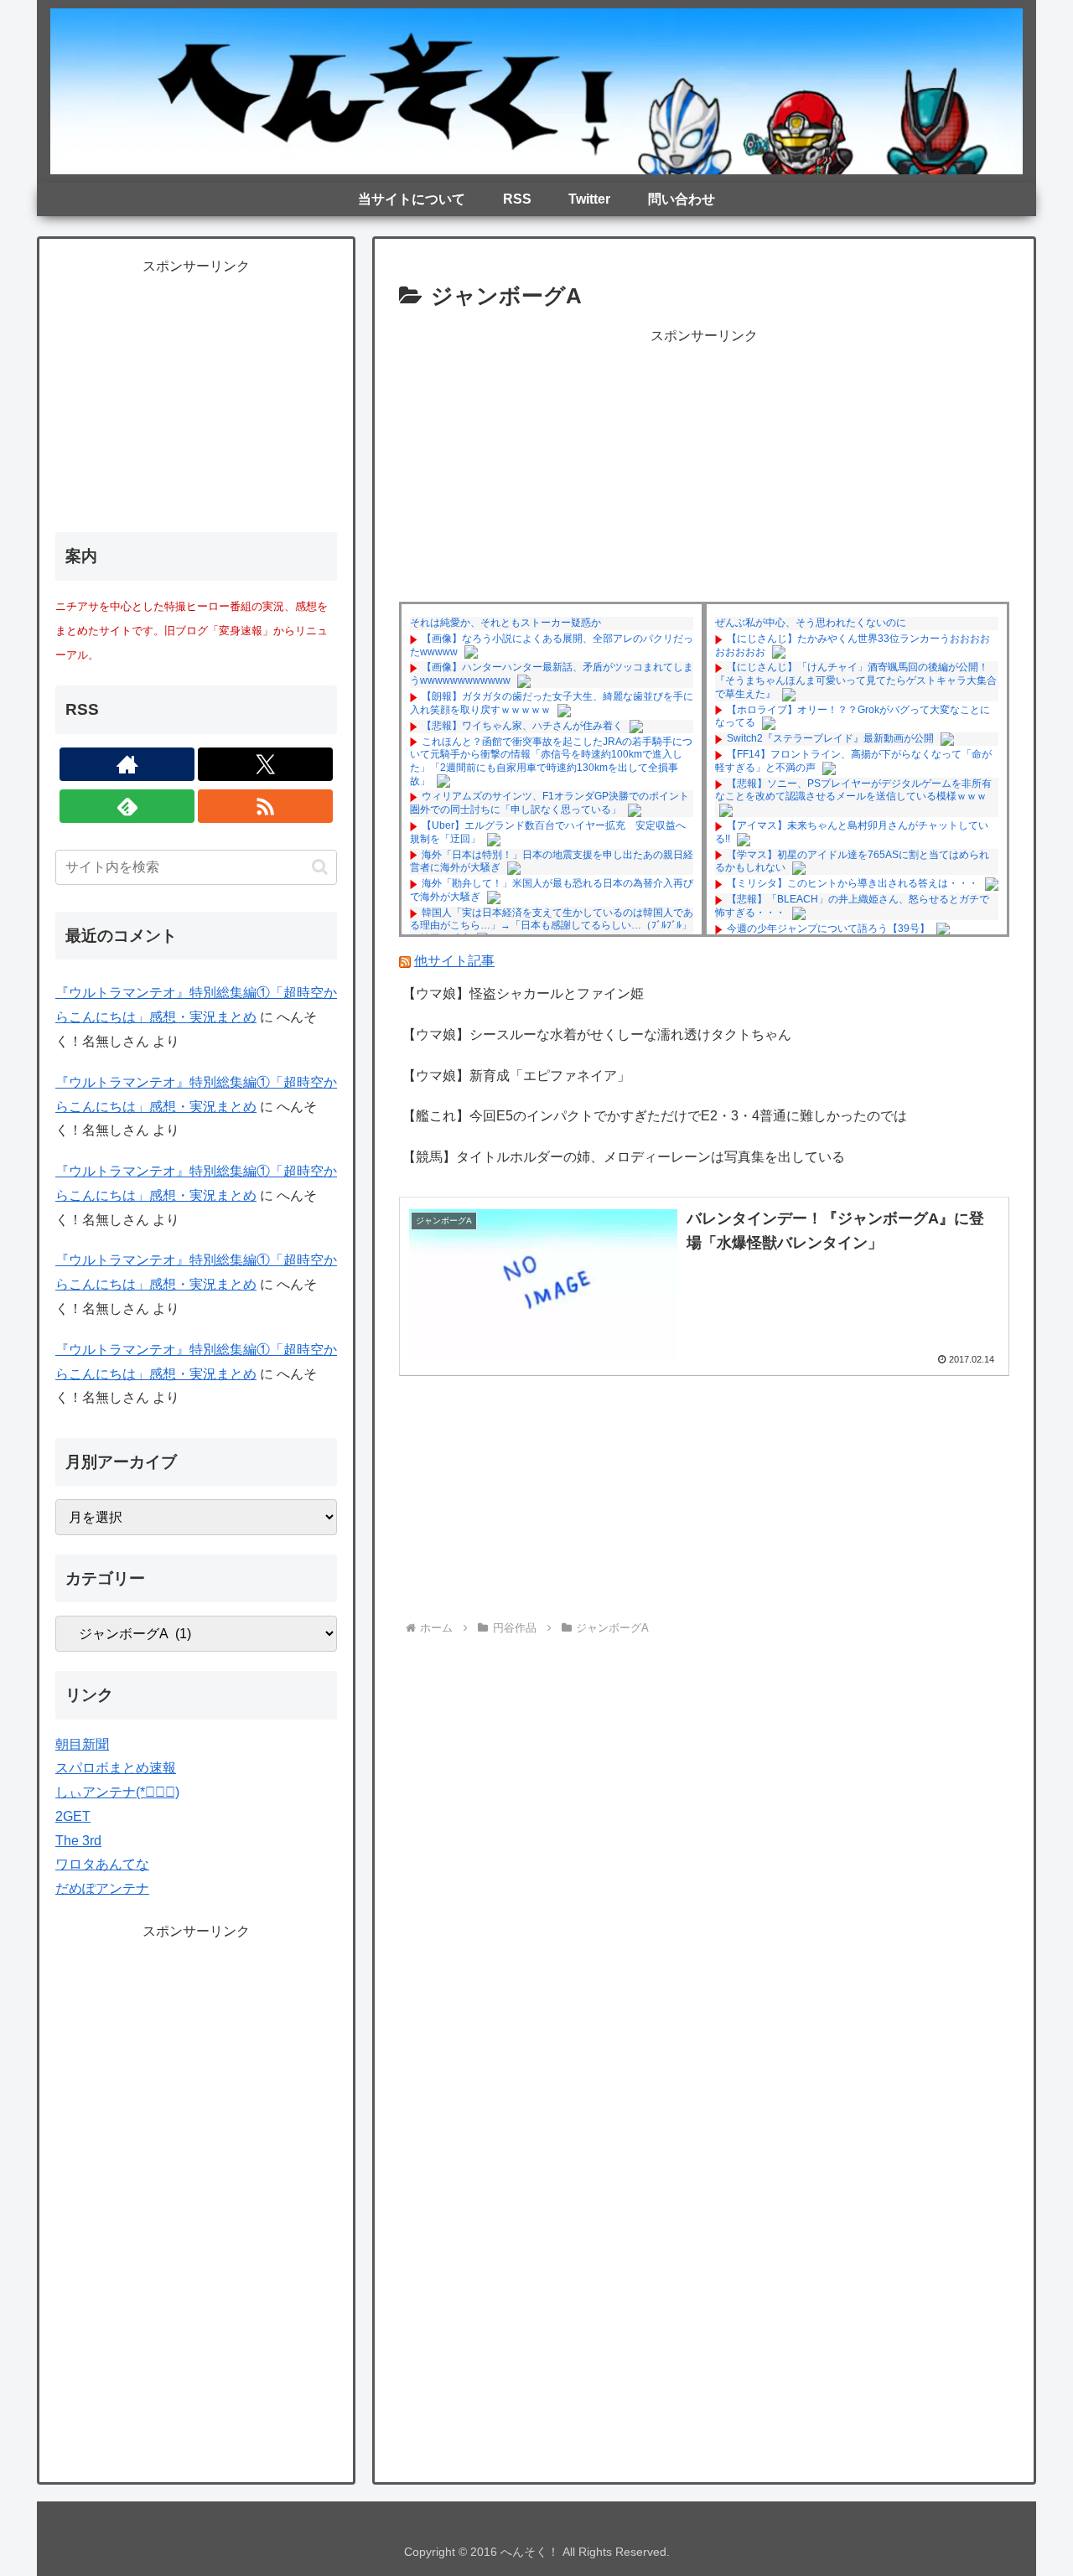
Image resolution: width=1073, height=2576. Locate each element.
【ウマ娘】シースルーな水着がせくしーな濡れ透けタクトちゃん (597, 1035)
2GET (73, 1816)
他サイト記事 (454, 961)
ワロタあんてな (102, 1864)
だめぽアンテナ (102, 1888)
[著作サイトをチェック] (127, 764)
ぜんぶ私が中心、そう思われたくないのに (811, 623)
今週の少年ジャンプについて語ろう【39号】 (828, 928)
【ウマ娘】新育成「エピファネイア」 (516, 1076)
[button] (320, 867)
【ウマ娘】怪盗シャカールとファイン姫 (523, 993)
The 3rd (78, 1841)
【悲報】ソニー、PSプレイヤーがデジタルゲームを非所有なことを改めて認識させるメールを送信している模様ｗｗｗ (853, 790)
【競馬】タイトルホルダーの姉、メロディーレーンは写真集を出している (624, 1157)
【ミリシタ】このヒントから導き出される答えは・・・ (853, 883)
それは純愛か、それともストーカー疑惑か (505, 623)
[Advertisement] (704, 466)
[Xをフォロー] (265, 764)
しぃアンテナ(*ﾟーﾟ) (117, 1792)
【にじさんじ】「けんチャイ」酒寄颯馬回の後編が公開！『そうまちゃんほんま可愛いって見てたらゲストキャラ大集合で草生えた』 (856, 680)
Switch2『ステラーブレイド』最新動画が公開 (830, 738)
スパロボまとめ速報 (116, 1768)
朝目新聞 (82, 1744)
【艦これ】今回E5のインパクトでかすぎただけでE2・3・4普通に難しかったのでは (655, 1116)
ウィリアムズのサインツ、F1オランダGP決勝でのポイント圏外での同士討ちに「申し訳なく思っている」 (549, 803)
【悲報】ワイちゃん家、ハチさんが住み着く (522, 726)
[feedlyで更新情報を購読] (127, 806)
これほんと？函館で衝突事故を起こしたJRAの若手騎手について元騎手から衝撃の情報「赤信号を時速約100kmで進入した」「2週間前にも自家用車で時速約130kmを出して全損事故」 (551, 761)
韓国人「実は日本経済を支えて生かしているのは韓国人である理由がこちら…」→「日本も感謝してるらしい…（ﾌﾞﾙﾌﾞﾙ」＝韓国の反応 (552, 926)
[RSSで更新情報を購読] (265, 806)
